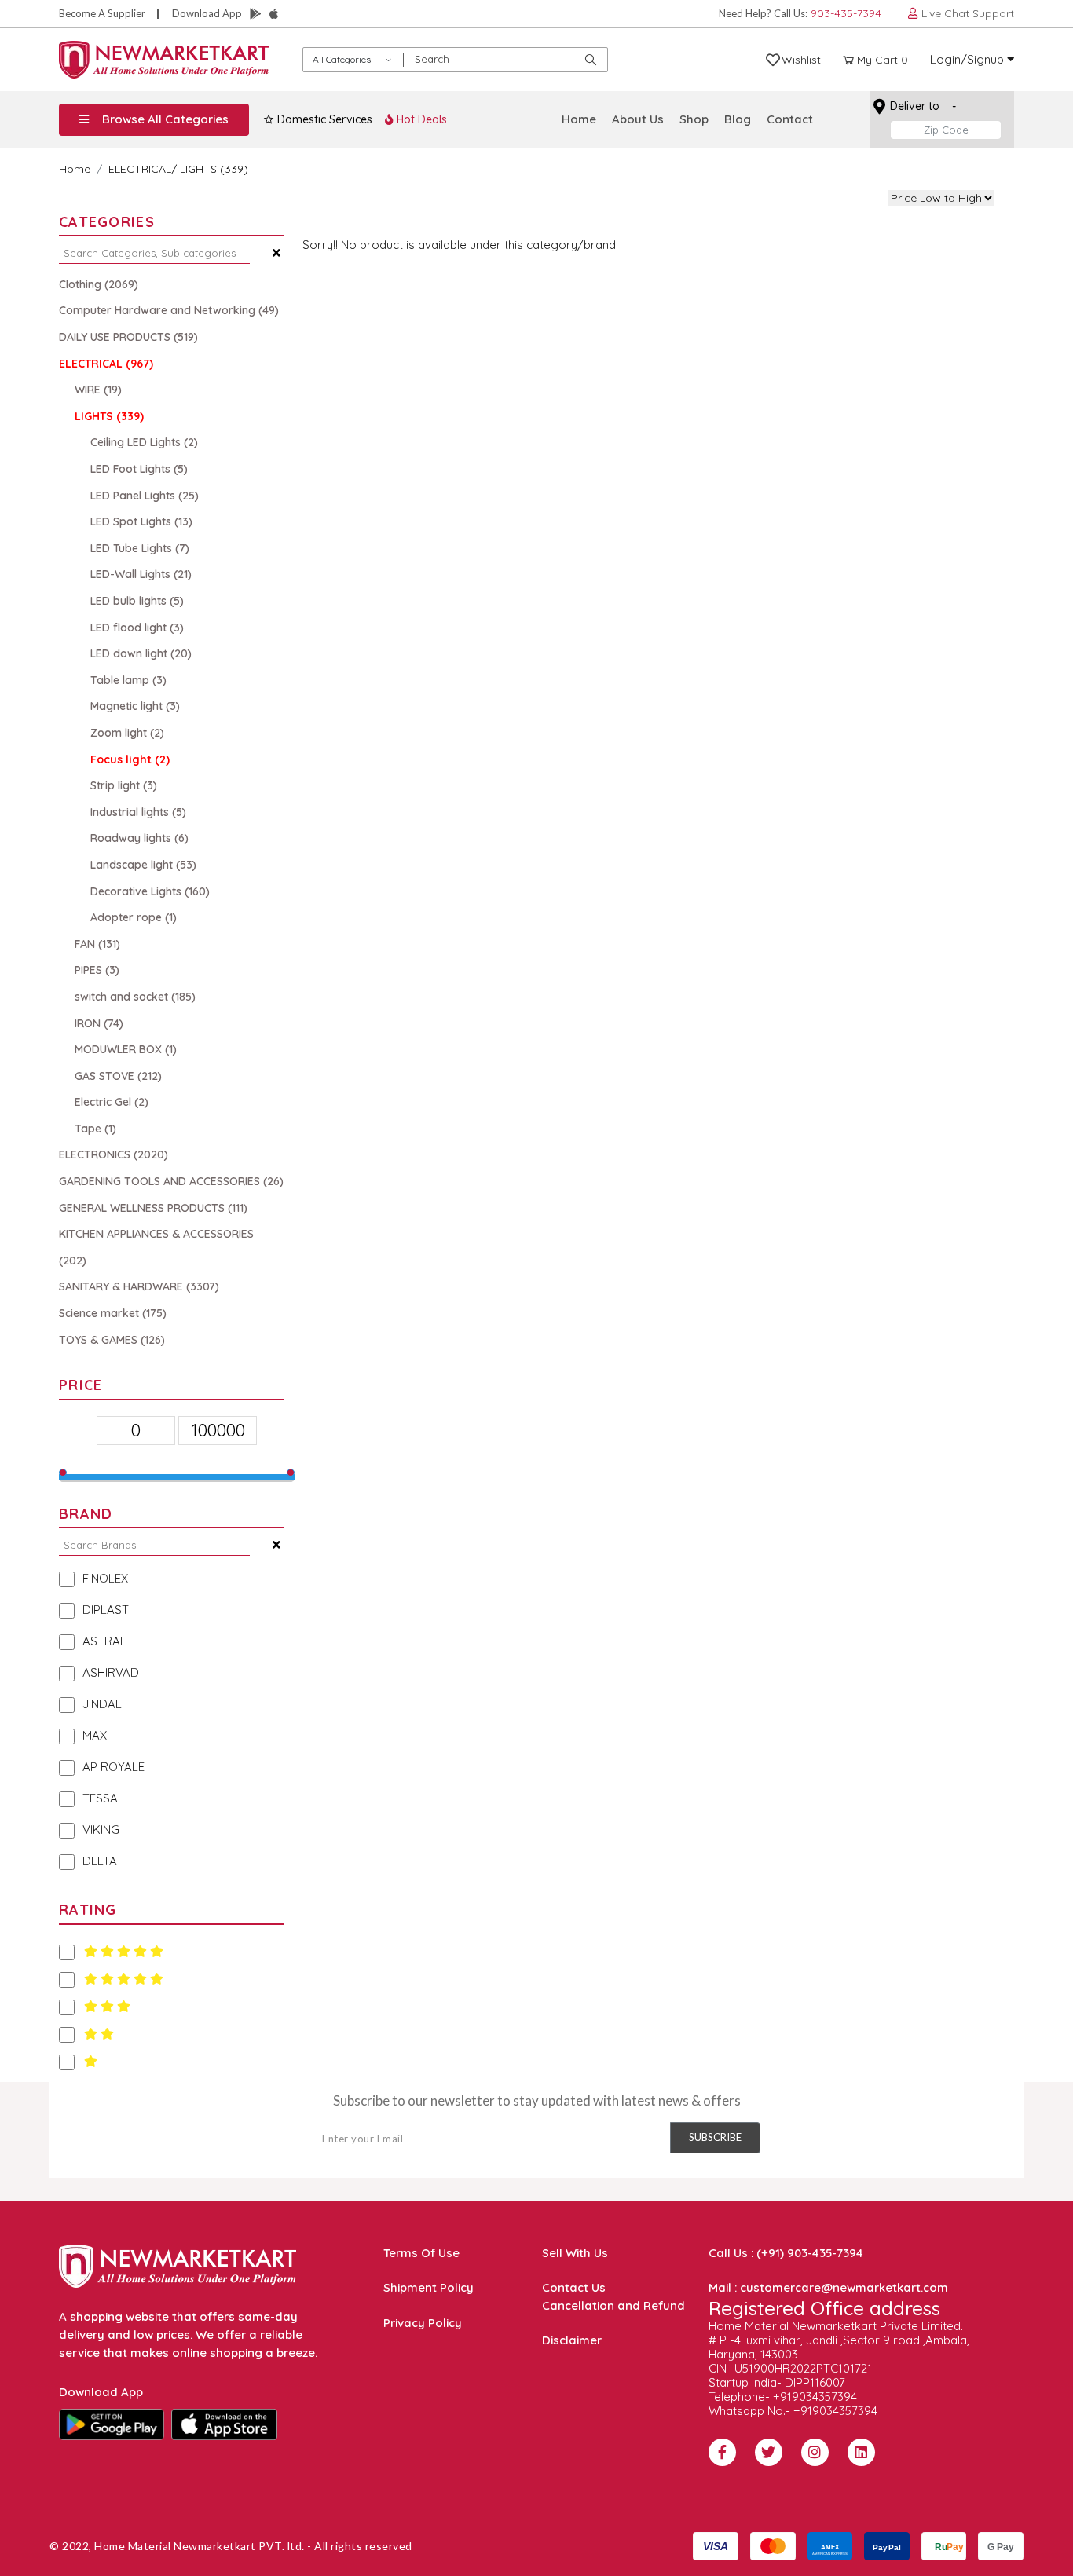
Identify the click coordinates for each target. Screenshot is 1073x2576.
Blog (738, 119)
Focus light (130, 759)
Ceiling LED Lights (144, 442)
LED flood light (137, 628)
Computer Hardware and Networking (169, 310)
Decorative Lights (150, 891)
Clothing (99, 284)
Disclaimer (572, 2340)
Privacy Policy (423, 2323)
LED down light (141, 653)
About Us (638, 119)
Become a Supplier (102, 13)
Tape (95, 1129)
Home (579, 119)
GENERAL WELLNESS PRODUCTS (153, 1208)
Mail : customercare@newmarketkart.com (828, 2287)
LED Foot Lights (139, 469)
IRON (99, 1023)
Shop (694, 119)
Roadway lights (139, 838)
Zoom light (127, 733)
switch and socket (135, 997)
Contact (790, 119)
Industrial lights (138, 812)
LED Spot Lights (141, 521)
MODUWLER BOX (126, 1049)
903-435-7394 (846, 13)
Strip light (124, 785)
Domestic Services (323, 119)
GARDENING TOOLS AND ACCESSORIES (171, 1181)
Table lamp (128, 680)
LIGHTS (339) (214, 169)
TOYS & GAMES (112, 1340)
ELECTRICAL (140, 169)
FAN (97, 944)
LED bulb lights (137, 601)
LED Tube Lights (140, 548)
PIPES (97, 970)
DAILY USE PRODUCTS (128, 337)
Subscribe (715, 2137)
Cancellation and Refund (613, 2305)
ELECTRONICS (114, 1154)
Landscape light (143, 865)
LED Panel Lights (145, 496)
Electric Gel (112, 1102)
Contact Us (574, 2287)
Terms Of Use (421, 2253)
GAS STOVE (118, 1076)
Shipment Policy (428, 2287)
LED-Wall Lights (141, 574)
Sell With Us (575, 2253)
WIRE (98, 390)
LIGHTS (109, 416)
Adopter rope (134, 917)
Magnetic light (135, 706)
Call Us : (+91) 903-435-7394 (786, 2253)
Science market (113, 1313)
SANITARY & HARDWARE (139, 1286)
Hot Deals (420, 119)
